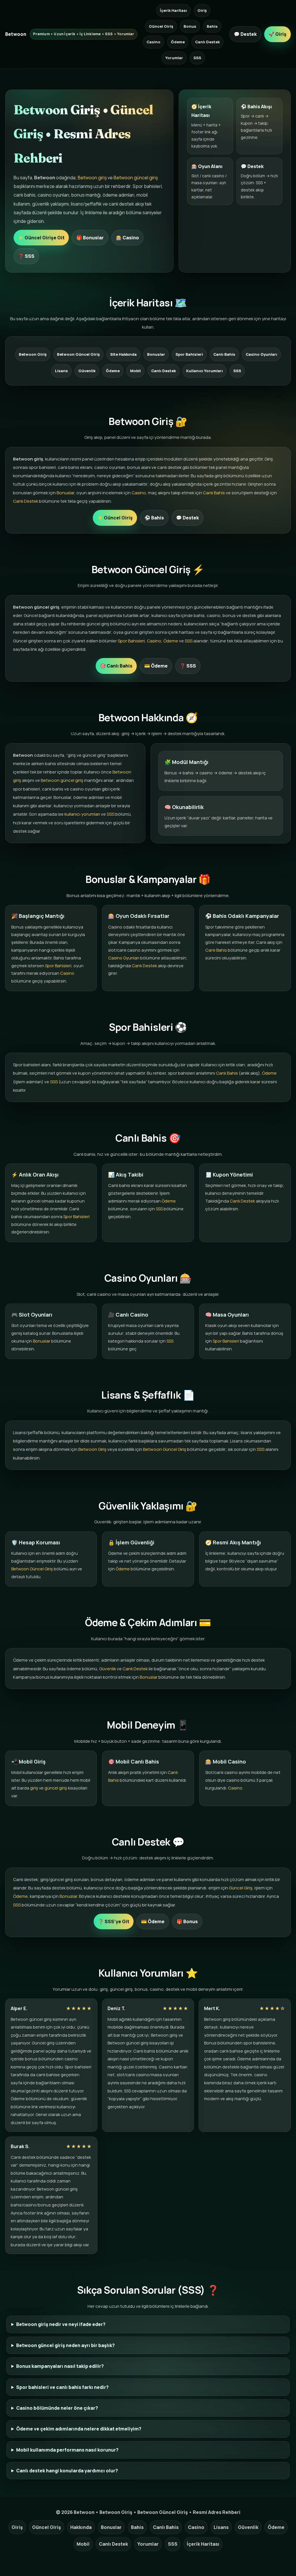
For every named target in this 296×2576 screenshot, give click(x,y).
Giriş (202, 10)
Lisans (61, 371)
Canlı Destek (207, 42)
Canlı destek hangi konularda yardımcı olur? (67, 2471)
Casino (153, 42)
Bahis (212, 26)
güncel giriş (56, 1788)
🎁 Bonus (187, 1921)
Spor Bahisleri (189, 354)
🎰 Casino (127, 238)
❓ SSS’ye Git (114, 1921)
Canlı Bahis (224, 354)
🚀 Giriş (277, 34)
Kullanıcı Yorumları (205, 371)
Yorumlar (174, 58)
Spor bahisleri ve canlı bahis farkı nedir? (62, 2387)
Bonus (190, 26)
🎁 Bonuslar (90, 238)
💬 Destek (245, 34)
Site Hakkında (123, 354)
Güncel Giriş (161, 26)
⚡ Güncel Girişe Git (41, 238)
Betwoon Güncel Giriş (78, 354)
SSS (197, 58)
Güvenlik (87, 371)
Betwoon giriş (92, 178)
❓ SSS (26, 256)
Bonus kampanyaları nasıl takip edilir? (60, 2366)
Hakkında (81, 2527)
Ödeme (178, 42)
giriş (34, 1788)
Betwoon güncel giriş (136, 178)
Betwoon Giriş (33, 354)
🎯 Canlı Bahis (116, 666)
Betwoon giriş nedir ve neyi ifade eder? (61, 2324)
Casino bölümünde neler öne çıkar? (57, 2408)
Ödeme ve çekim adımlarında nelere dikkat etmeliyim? (79, 2429)
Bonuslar (156, 354)
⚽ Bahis (154, 518)
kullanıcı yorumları (82, 814)
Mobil (135, 371)
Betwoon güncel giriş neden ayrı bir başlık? (65, 2345)
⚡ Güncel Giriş (115, 518)
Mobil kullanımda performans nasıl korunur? (67, 2450)
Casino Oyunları (261, 354)
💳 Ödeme (156, 666)
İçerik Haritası (173, 10)
